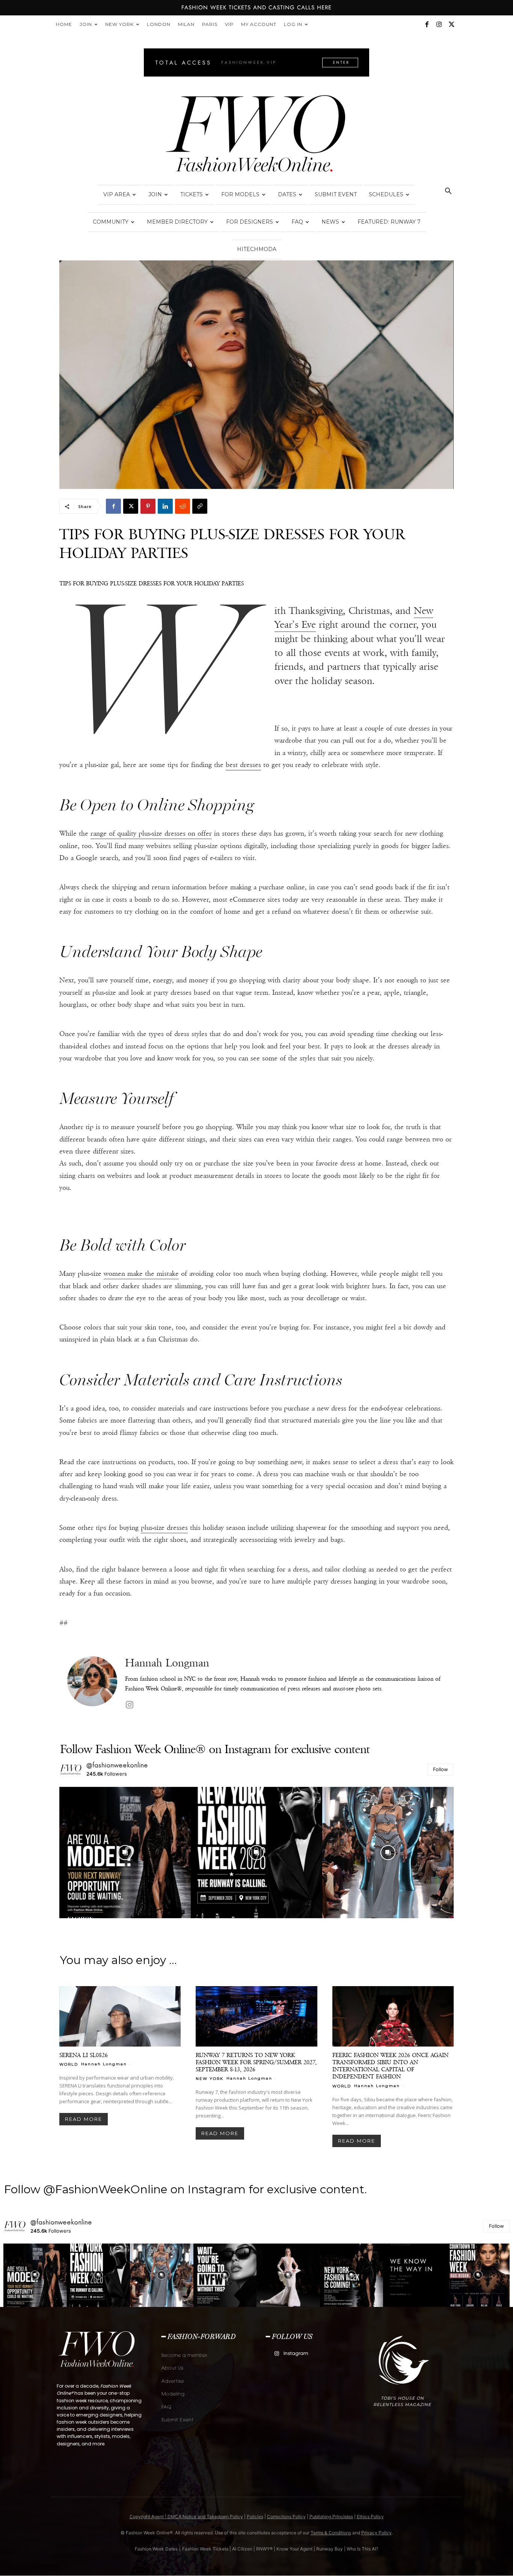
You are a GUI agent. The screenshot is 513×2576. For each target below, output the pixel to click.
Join (86, 24)
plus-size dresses (164, 1528)
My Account (259, 24)
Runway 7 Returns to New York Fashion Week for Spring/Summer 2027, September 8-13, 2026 (256, 2062)
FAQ (297, 222)
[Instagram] (439, 24)
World (69, 2064)
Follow (441, 1769)
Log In (293, 24)
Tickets (192, 194)
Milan (186, 24)
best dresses (243, 765)
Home (64, 24)
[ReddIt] (183, 506)
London (159, 24)
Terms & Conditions (331, 2533)
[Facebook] (427, 24)
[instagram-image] (125, 1853)
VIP (229, 24)
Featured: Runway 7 (389, 222)
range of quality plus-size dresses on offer (151, 833)
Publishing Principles (331, 2517)
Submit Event (336, 194)
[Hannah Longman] (92, 1684)
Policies (255, 2517)
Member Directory (177, 222)
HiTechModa (257, 249)
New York (119, 24)
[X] (451, 24)
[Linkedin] (165, 506)
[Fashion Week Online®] (256, 136)
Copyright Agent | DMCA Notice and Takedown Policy (186, 2517)
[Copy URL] (200, 506)
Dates (287, 194)
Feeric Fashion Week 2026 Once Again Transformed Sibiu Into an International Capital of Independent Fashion (390, 2066)
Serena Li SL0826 (84, 2055)
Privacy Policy (376, 2533)
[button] (448, 192)
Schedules (386, 194)
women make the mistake (141, 1274)
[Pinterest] (148, 506)
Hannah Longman (167, 1663)
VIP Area (117, 194)
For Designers (250, 222)
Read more (84, 2119)
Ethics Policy (370, 2517)
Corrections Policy (286, 2517)
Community (111, 222)
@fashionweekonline (117, 1765)
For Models (240, 194)
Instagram (296, 2353)
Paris (210, 24)
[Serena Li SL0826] (120, 2017)
